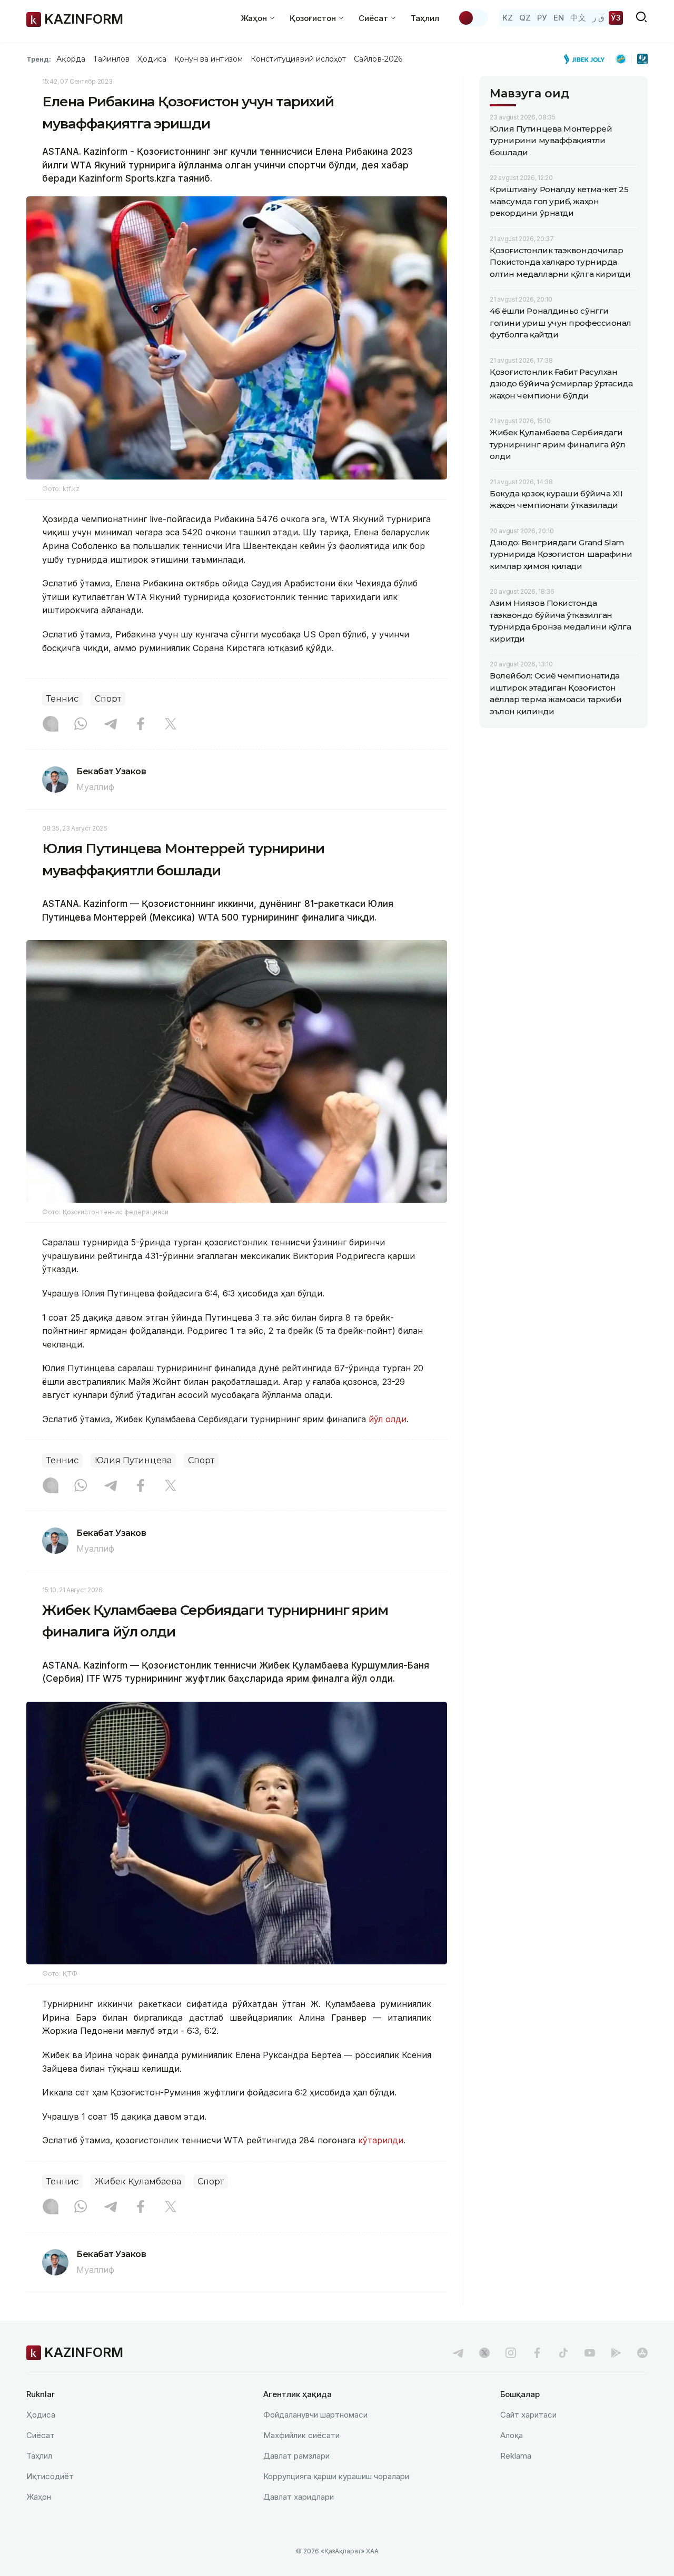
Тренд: (39, 59)
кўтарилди (379, 2140)
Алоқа (512, 2435)
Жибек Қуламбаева (138, 2181)
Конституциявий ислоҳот (298, 59)
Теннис (62, 699)
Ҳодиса (152, 59)
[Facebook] (141, 725)
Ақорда (71, 59)
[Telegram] (111, 725)
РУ (542, 18)
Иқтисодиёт (50, 2476)
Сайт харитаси (528, 2415)
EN (559, 18)
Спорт (108, 699)
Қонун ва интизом (209, 59)
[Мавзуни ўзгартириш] (473, 18)
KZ (508, 18)
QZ (525, 18)
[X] (171, 725)
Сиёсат (41, 2435)
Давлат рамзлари (296, 2456)
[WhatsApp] (81, 725)
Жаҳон (39, 2497)
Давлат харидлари (299, 2497)
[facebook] (537, 2353)
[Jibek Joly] (587, 59)
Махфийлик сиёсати (301, 2435)
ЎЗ (616, 18)
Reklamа (516, 2456)
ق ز (598, 18)
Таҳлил (425, 18)
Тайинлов (112, 59)
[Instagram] (51, 725)
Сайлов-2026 (378, 59)
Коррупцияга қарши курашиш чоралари (336, 2476)
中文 (578, 18)
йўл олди (388, 1419)
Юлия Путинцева (133, 1460)
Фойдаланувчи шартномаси (315, 2415)
